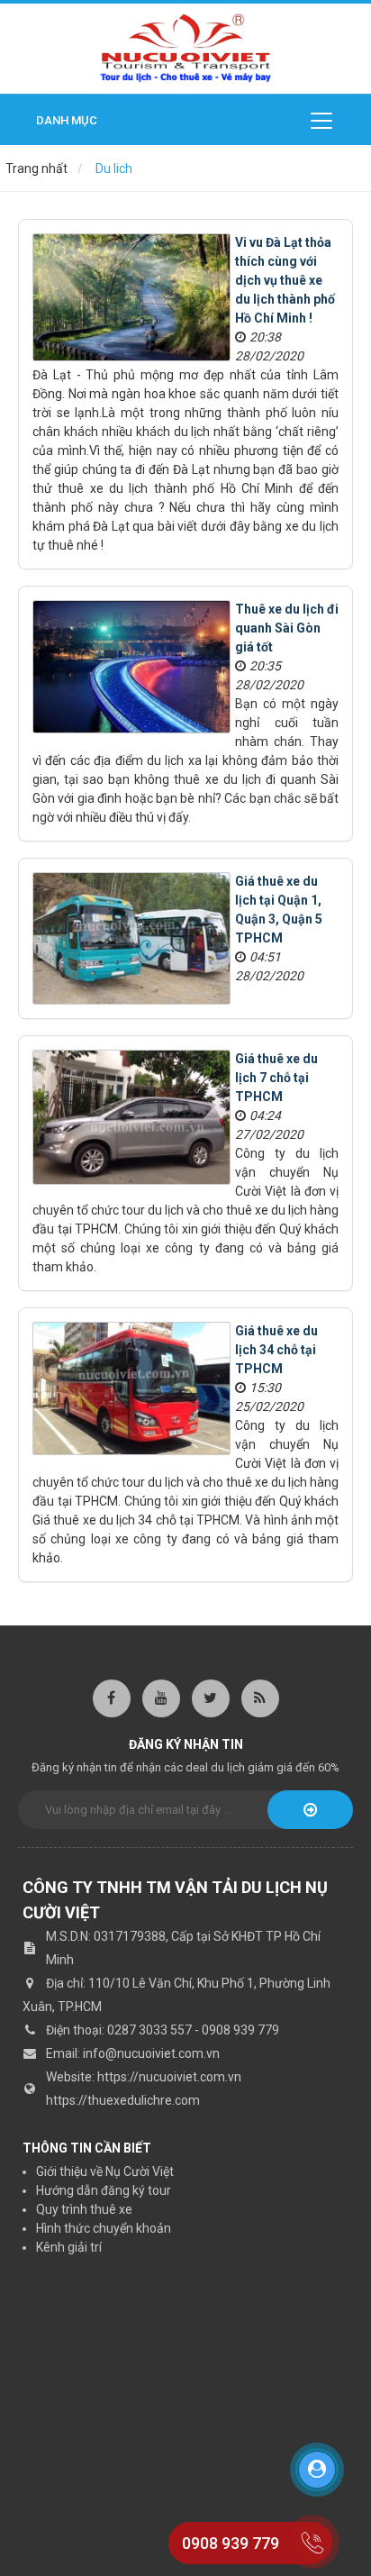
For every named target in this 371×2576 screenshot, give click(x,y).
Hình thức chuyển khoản (104, 2228)
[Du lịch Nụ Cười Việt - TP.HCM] (185, 48)
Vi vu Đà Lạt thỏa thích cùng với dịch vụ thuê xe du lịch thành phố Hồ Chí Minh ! (285, 280)
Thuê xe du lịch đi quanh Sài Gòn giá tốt (287, 628)
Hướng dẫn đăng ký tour (104, 2190)
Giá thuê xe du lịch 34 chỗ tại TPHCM (276, 1350)
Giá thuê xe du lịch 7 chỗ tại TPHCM (276, 1078)
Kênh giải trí (69, 2247)
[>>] (310, 1810)
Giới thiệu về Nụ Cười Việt (105, 2171)
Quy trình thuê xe (84, 2209)
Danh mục (67, 120)
